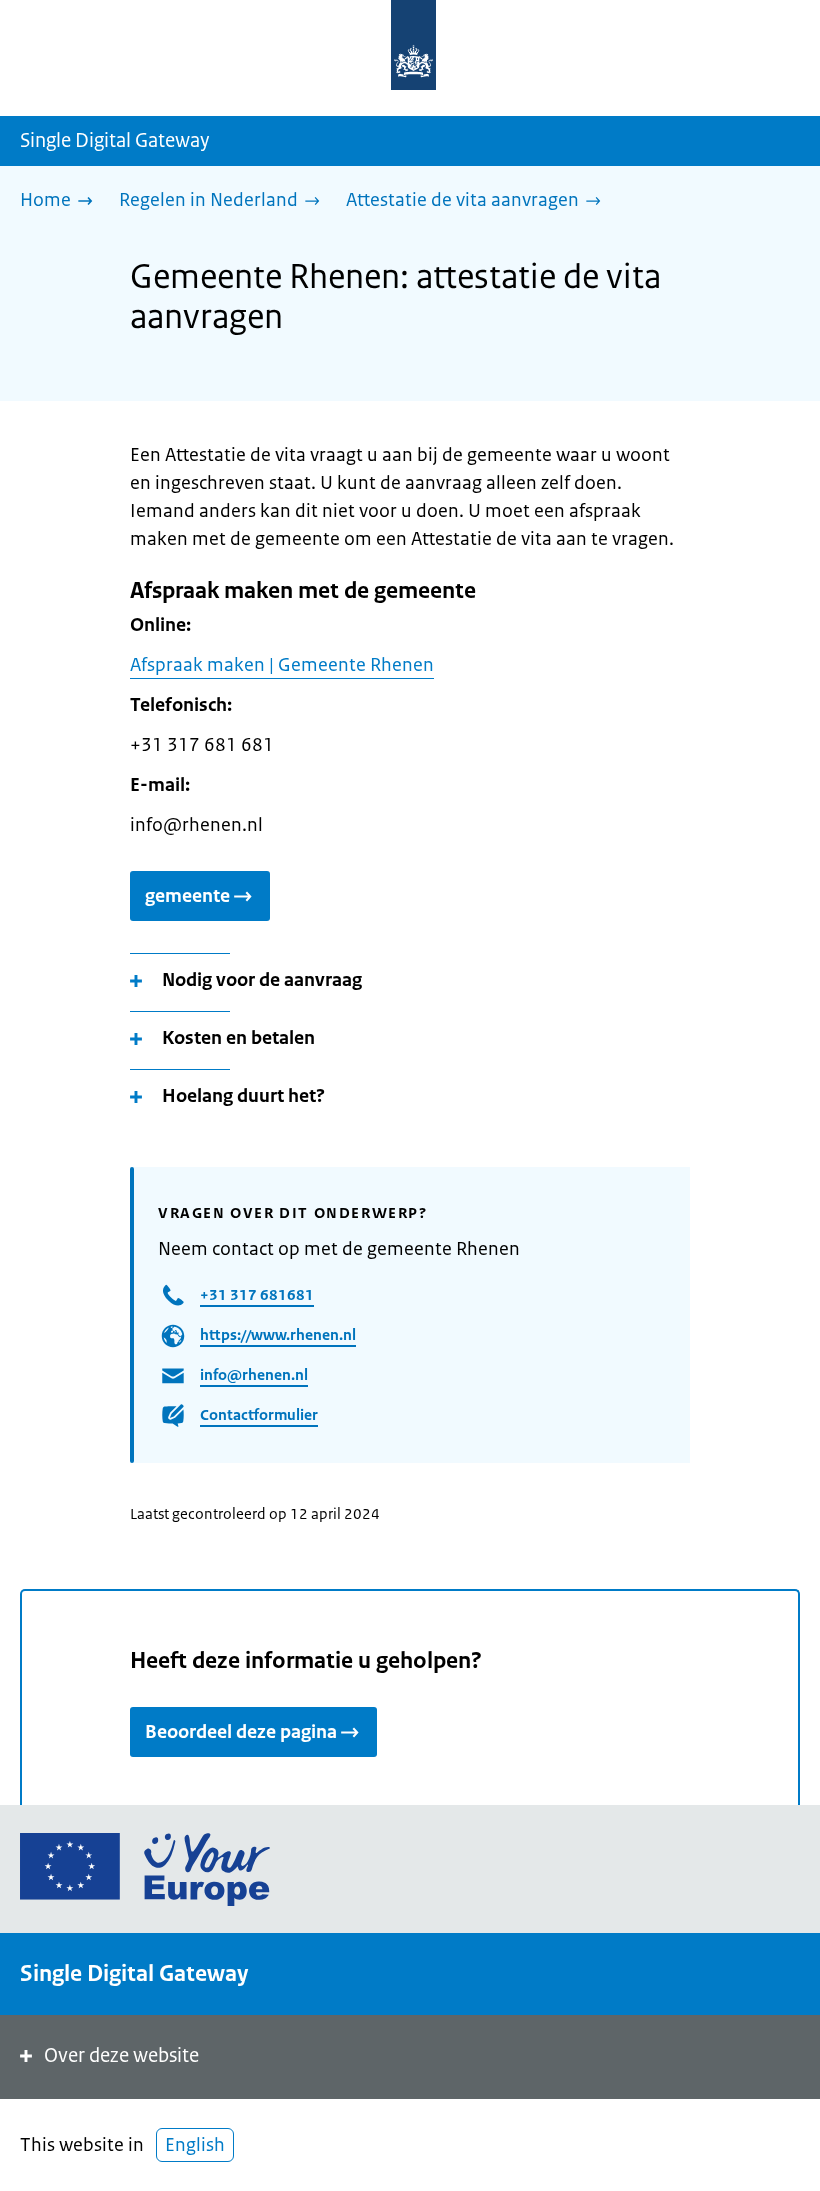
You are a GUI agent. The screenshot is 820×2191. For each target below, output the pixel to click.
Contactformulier (259, 1414)
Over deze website (121, 2055)
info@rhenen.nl (254, 1374)
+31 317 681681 (257, 1294)
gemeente (187, 896)
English (195, 2145)
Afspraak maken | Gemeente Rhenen (282, 665)
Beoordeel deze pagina (241, 1732)
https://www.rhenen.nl (278, 1334)
